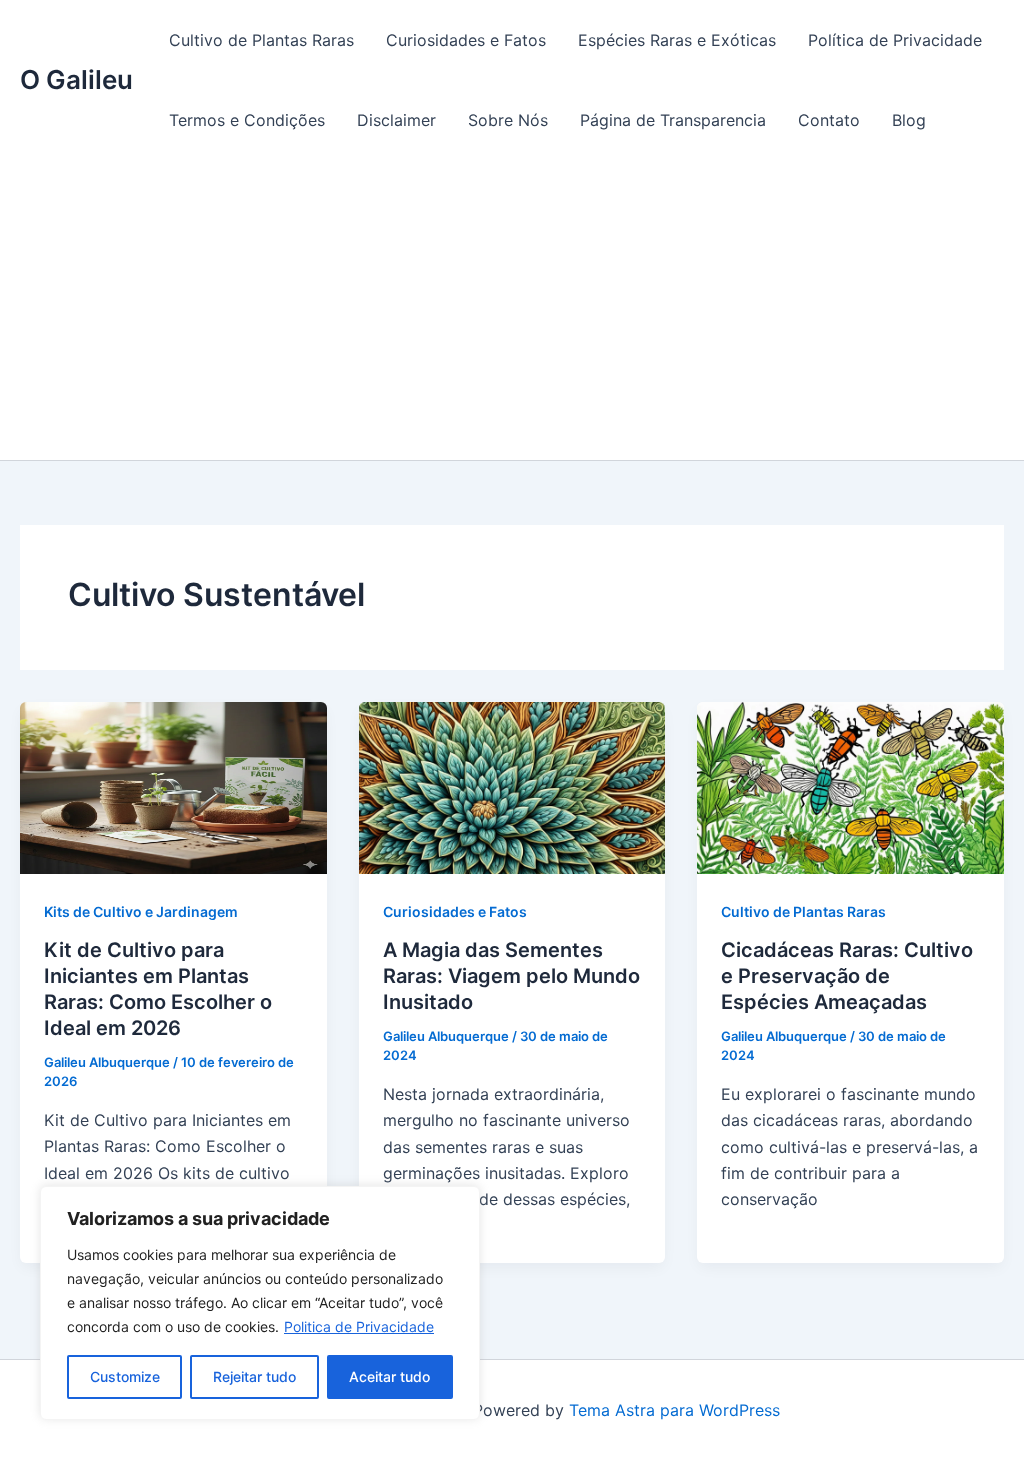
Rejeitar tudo (254, 1376)
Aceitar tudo (389, 1376)
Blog (909, 120)
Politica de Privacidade (359, 1326)
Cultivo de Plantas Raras (261, 40)
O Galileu (76, 79)
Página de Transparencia (673, 120)
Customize (125, 1376)
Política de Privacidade (895, 40)
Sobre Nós (508, 120)
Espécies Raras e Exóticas (677, 40)
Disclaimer (396, 120)
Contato (829, 120)
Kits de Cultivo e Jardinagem (141, 911)
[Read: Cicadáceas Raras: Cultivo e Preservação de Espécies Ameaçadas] (850, 786)
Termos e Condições (247, 120)
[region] (260, 1303)
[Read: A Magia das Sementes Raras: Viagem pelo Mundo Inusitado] (512, 786)
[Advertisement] (512, 310)
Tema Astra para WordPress (674, 1410)
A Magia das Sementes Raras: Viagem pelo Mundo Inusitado (511, 976)
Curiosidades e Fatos (466, 40)
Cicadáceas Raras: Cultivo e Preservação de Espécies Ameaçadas (847, 976)
